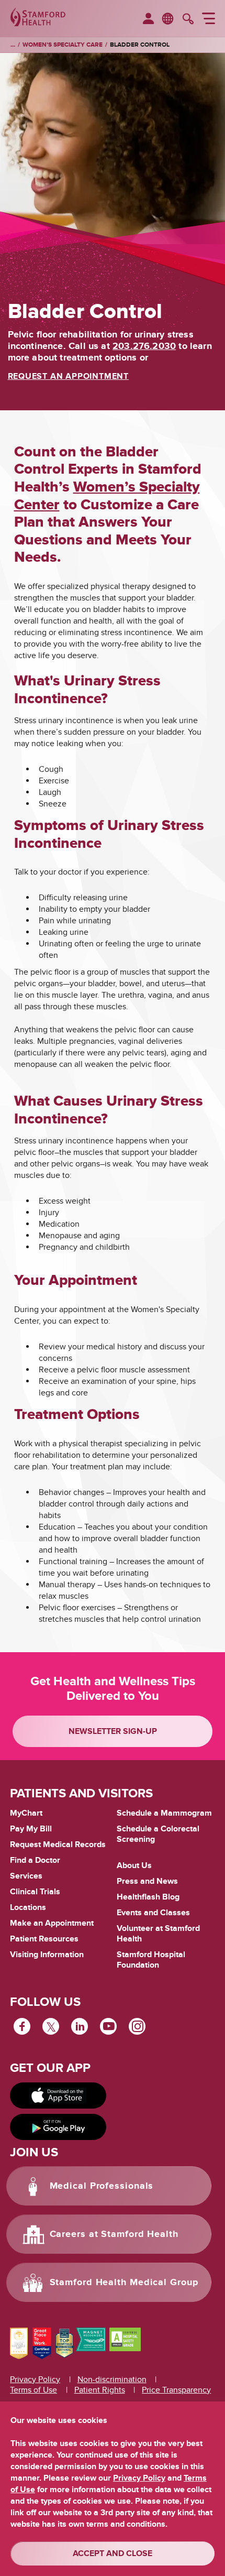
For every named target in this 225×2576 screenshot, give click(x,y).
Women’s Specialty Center (107, 496)
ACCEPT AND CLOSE (113, 2553)
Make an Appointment (52, 1923)
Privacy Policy (35, 2379)
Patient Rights (100, 2390)
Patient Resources (44, 1939)
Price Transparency (176, 2390)
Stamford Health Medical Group (124, 2283)
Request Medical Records (58, 1845)
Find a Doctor (35, 1860)
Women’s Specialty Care (63, 45)
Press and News (147, 1881)
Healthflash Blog (148, 1897)
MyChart (26, 1814)
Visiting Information (47, 1955)
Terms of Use (33, 2390)
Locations (28, 1907)
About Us (134, 1865)
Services (26, 1876)
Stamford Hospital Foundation (151, 1960)
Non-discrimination (112, 2379)
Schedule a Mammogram (164, 1813)
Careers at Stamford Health (114, 2234)
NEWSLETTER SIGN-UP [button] (113, 1731)
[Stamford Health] (38, 18)
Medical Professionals (102, 2186)
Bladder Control (140, 45)
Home (13, 45)
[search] (188, 20)
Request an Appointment (69, 376)
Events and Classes (153, 1913)
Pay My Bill (31, 1829)
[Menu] (209, 20)
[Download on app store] (58, 2095)
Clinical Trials (35, 1892)
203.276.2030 (144, 346)
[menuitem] (148, 19)
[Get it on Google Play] (58, 2127)
